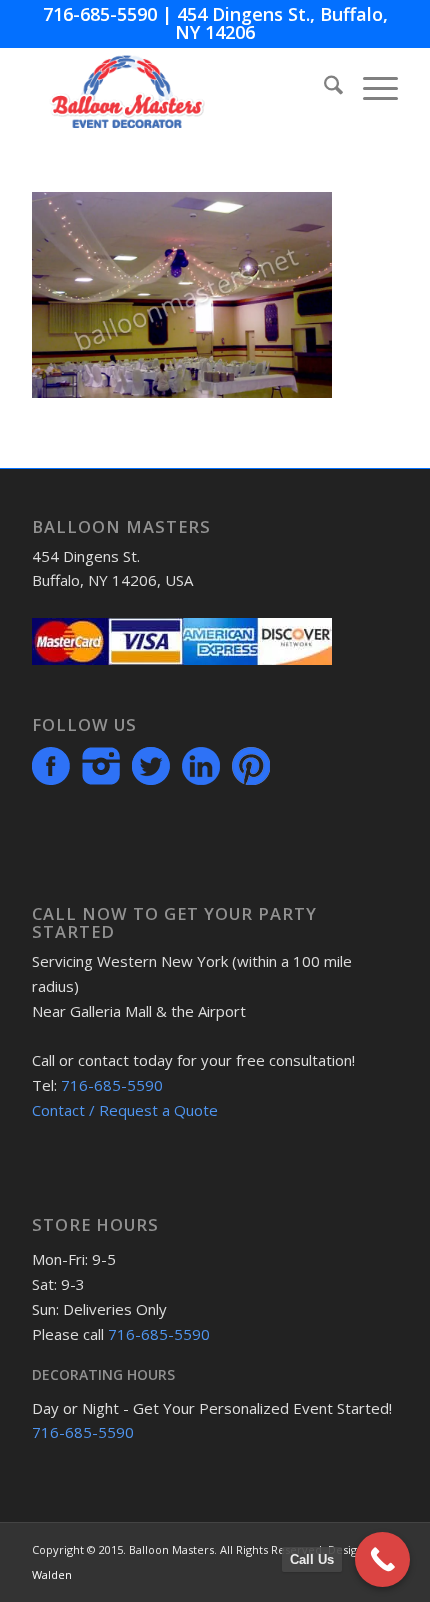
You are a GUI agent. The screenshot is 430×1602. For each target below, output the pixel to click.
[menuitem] (323, 88)
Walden (52, 1574)
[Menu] (370, 88)
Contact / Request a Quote (125, 1110)
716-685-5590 (100, 14)
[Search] (323, 88)
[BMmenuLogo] (178, 88)
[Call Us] (382, 1559)
